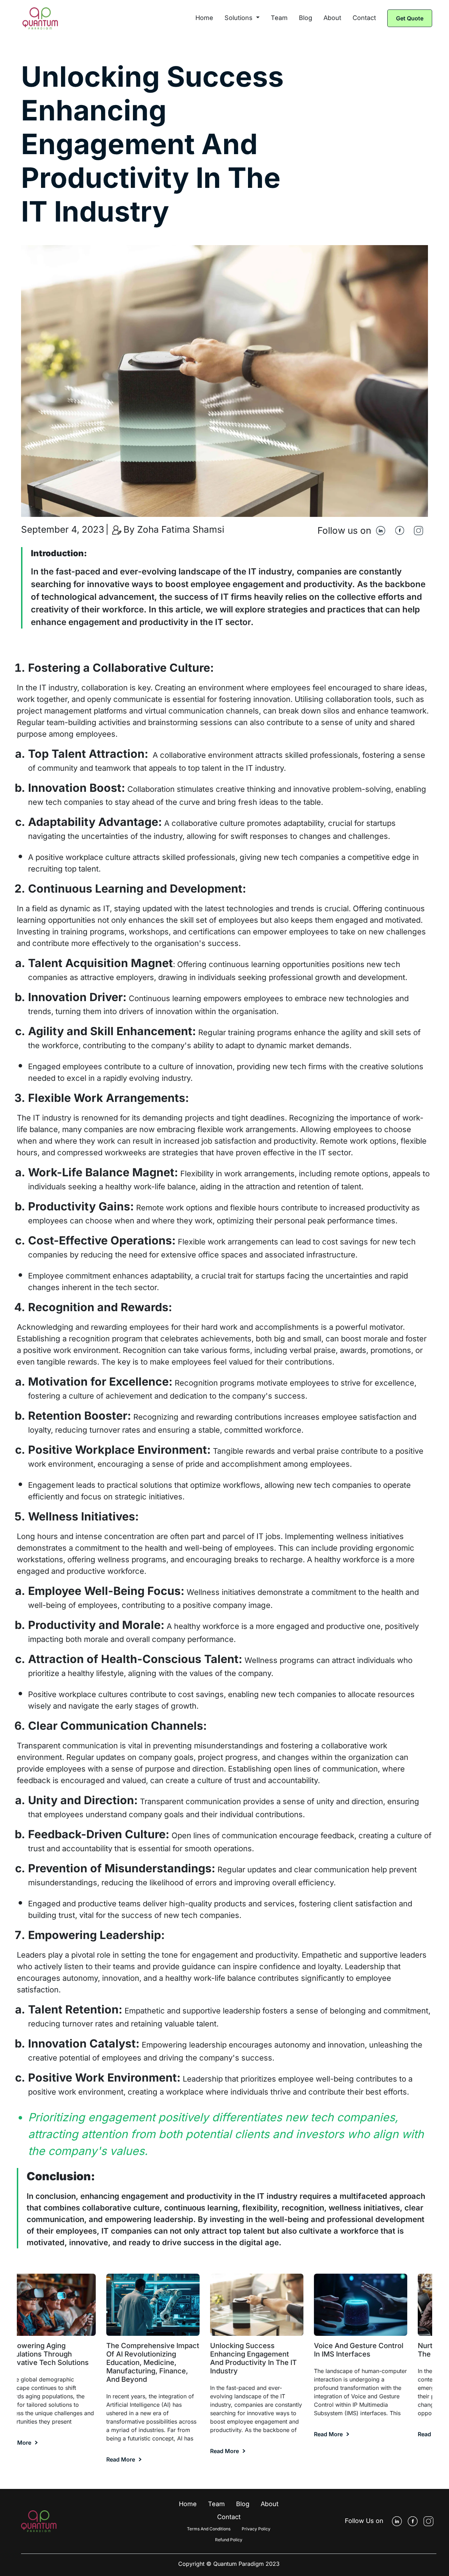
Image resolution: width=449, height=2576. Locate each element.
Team (279, 18)
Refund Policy (229, 2540)
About (332, 18)
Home (204, 18)
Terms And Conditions (209, 2529)
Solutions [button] (239, 18)
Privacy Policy (256, 2529)
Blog (306, 18)
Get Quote (410, 18)
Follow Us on (364, 2521)
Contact (364, 18)
